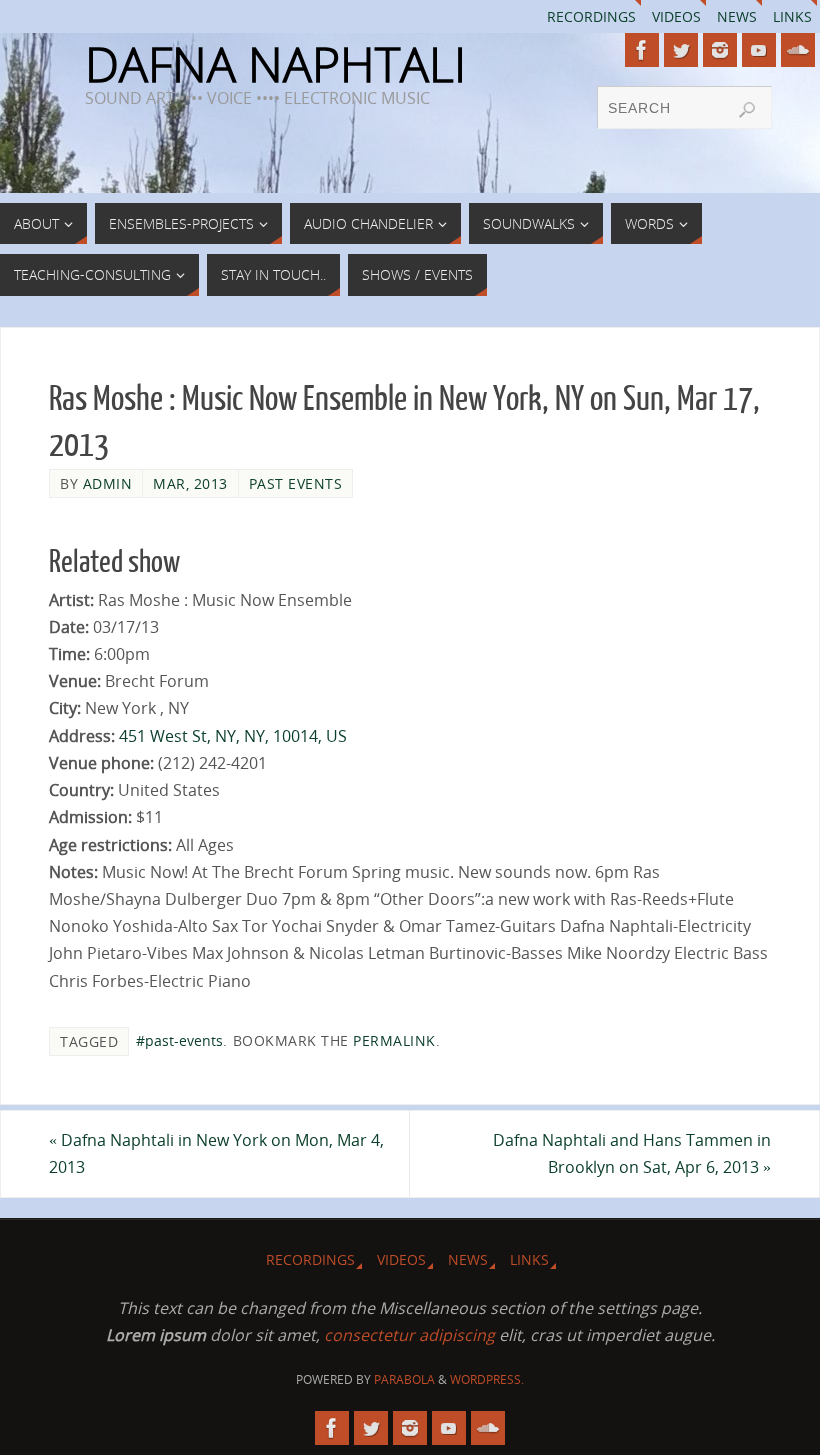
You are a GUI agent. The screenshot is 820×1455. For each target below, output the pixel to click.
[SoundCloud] (798, 50)
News (737, 16)
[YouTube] (759, 50)
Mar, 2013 (190, 483)
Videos (676, 16)
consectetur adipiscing (409, 1335)
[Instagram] (720, 50)
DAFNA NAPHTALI (275, 64)
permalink (394, 1040)
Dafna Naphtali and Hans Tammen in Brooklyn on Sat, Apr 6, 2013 (632, 1153)
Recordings (591, 16)
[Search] (747, 110)
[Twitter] (681, 50)
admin (108, 483)
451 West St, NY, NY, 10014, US (233, 736)
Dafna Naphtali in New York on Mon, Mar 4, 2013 (216, 1153)
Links (792, 16)
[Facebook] (642, 50)
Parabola (404, 1379)
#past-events (179, 1040)
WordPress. (487, 1379)
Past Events (296, 483)
